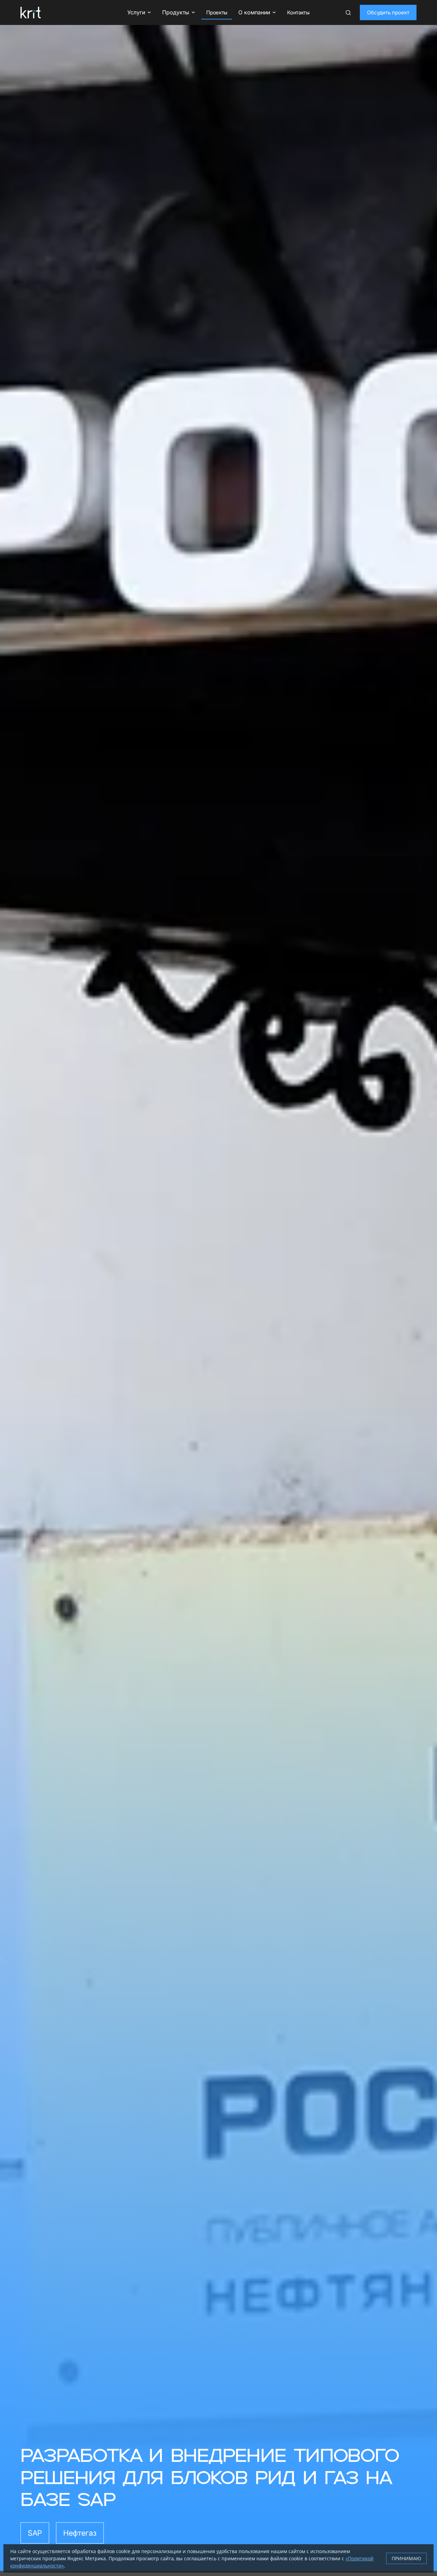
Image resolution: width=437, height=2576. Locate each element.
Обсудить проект (388, 12)
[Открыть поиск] (348, 13)
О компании (254, 12)
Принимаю (406, 2558)
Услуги (136, 12)
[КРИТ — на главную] (31, 13)
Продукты (176, 12)
